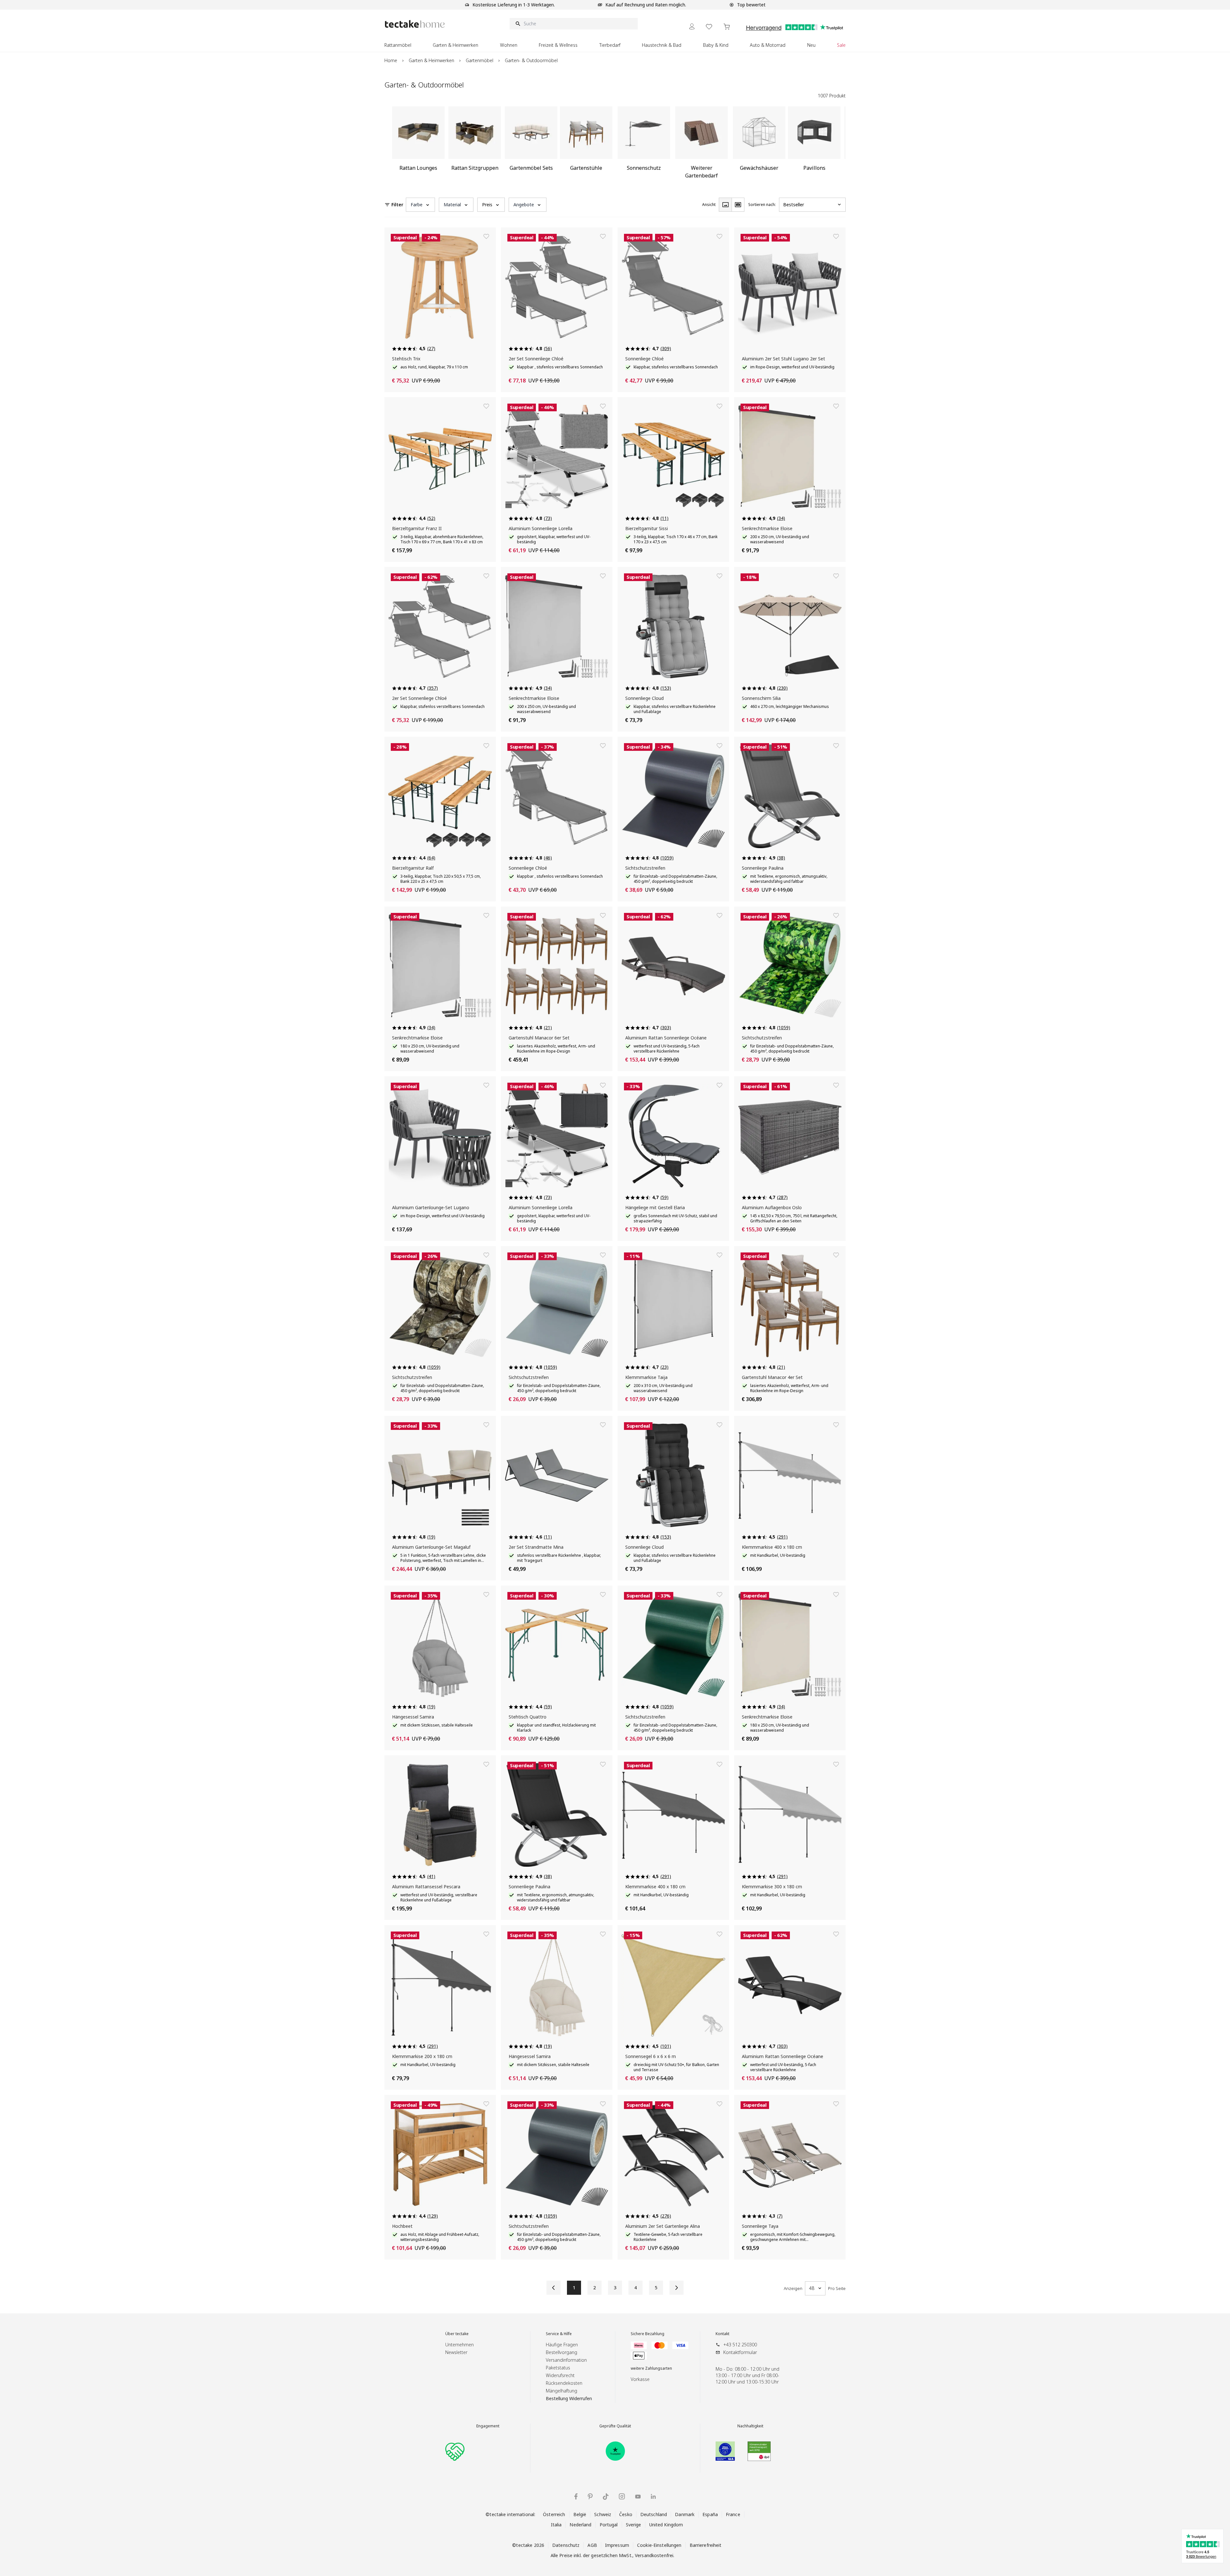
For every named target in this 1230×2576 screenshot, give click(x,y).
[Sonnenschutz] (644, 145)
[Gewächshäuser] (759, 145)
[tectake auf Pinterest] (590, 2497)
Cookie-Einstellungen (659, 2545)
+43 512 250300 (740, 2345)
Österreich (554, 2514)
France (733, 2514)
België (580, 2514)
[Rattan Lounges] (418, 145)
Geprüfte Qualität (615, 2426)
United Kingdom (666, 2525)
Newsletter (456, 2352)
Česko (626, 2514)
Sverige (634, 2525)
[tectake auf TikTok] (606, 2497)
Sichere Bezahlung (648, 2334)
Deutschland (654, 2514)
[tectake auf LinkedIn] (653, 2496)
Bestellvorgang (562, 2352)
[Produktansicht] (725, 205)
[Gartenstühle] (586, 145)
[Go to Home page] (415, 24)
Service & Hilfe (559, 2334)
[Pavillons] (814, 145)
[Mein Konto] (692, 26)
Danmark (685, 2514)
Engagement (488, 2426)
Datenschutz (566, 2545)
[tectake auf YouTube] (638, 2497)
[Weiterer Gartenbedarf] (701, 145)
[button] (420, 205)
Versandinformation (566, 2360)
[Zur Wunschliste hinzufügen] (486, 236)
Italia (556, 2525)
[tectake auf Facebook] (576, 2496)
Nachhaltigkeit (750, 2426)
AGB (592, 2545)
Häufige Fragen (562, 2345)
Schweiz (603, 2514)
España (710, 2514)
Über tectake (457, 2334)
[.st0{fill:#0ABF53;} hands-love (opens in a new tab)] (455, 2451)
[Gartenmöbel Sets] (531, 145)
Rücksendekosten (564, 2383)
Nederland (580, 2525)
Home (391, 60)
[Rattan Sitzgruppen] (475, 145)
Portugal (609, 2525)
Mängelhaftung (562, 2391)
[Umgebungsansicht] (738, 205)
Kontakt (722, 2334)
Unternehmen (459, 2345)
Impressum (617, 2545)
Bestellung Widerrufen (569, 2398)
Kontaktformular (740, 2352)
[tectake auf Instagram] (622, 2496)
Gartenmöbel (480, 60)
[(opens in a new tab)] (615, 2451)
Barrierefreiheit (706, 2545)
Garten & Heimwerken (431, 60)
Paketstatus (558, 2368)
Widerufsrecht (560, 2375)
